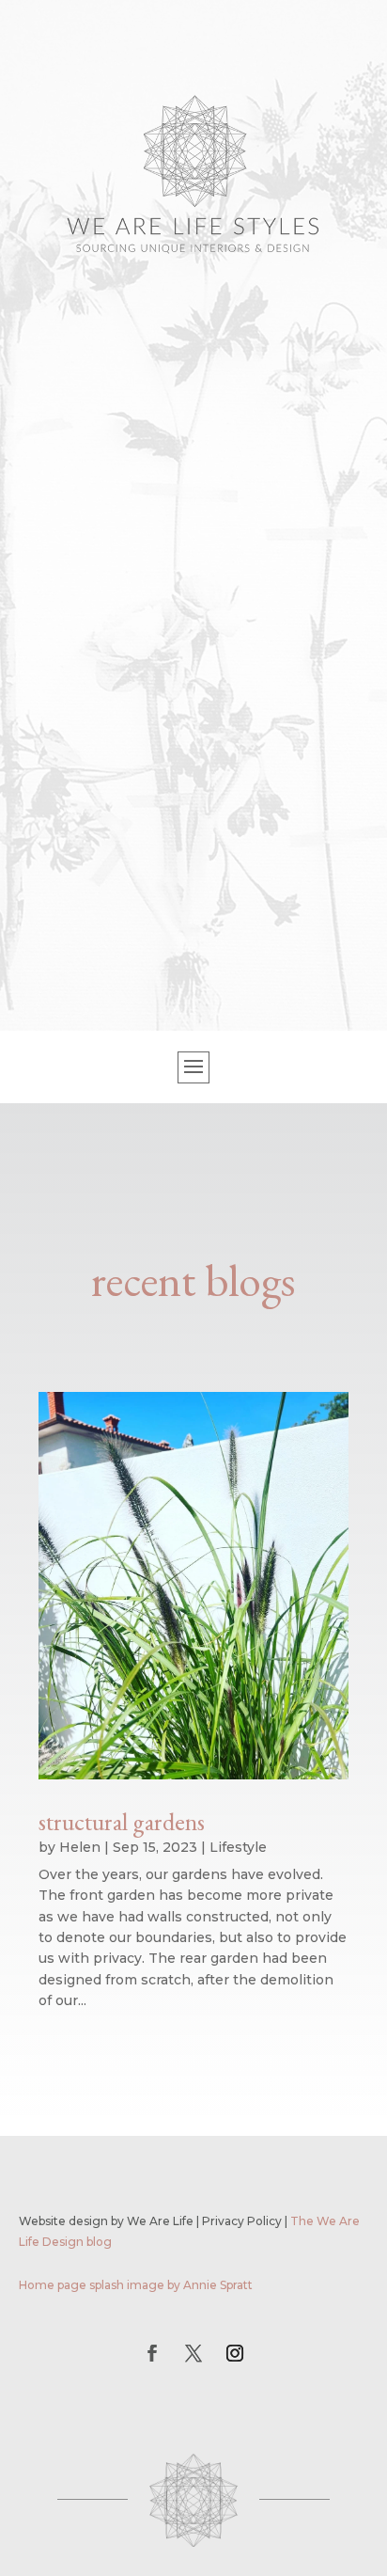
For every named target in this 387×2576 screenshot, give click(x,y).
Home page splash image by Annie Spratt (136, 2285)
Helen (80, 1847)
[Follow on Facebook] (152, 2353)
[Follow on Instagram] (235, 2353)
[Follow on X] (193, 2353)
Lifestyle (238, 1847)
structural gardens (122, 1822)
